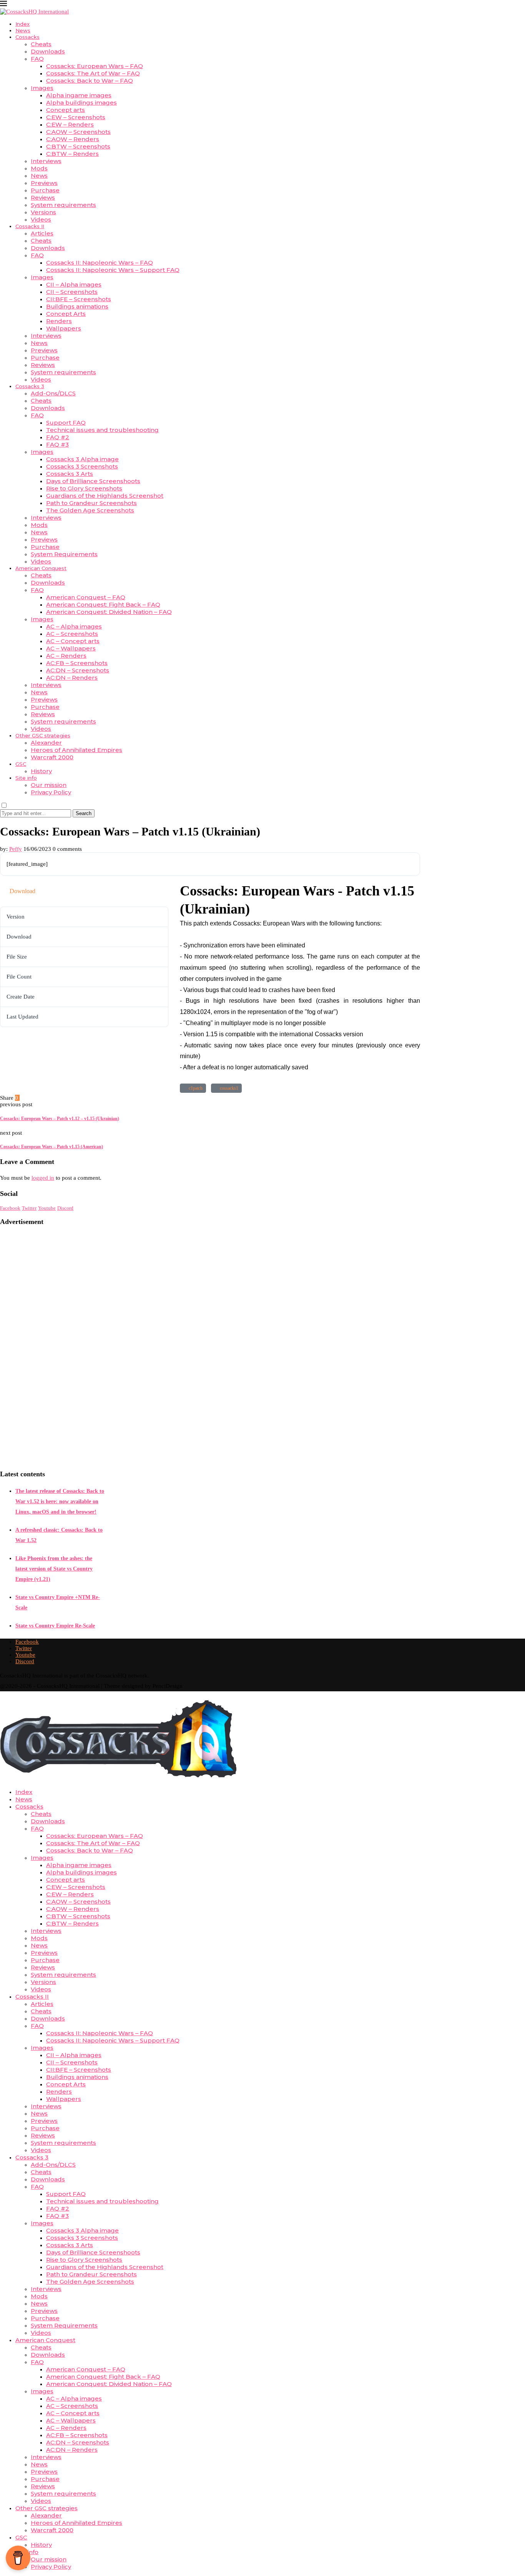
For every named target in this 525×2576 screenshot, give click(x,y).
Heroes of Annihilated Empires (76, 750)
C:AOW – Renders (73, 139)
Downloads (48, 51)
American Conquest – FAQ (86, 597)
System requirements (63, 205)
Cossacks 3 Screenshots (82, 466)
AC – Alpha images (74, 626)
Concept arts (66, 110)
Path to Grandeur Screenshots (91, 503)
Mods (39, 168)
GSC (21, 764)
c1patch (194, 1088)
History (41, 771)
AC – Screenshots (72, 634)
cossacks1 (228, 1088)
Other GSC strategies (43, 735)
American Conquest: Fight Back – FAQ (103, 604)
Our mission (49, 785)
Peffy (16, 849)
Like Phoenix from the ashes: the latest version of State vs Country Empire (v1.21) (54, 1569)
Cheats (41, 44)
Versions (43, 212)
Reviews (43, 198)
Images (42, 88)
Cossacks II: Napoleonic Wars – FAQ (100, 263)
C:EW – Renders (70, 124)
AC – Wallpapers (71, 648)
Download (22, 891)
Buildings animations (77, 306)
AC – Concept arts (73, 641)
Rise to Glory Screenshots (84, 488)
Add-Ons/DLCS (53, 393)
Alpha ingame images (79, 95)
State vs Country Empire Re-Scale (55, 1626)
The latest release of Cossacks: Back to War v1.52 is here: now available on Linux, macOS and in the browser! (60, 1501)
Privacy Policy (51, 792)
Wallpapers (64, 328)
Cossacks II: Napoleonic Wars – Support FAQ (113, 270)
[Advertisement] (52, 1348)
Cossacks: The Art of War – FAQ (93, 73)
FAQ (37, 59)
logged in (43, 1178)
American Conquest (41, 568)
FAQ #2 (58, 437)
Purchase (45, 190)
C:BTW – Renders (72, 154)
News (23, 30)
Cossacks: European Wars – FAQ (95, 66)
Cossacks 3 (30, 386)
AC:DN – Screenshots (78, 670)
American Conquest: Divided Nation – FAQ (109, 612)
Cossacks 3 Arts (70, 474)
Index (22, 24)
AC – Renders (66, 656)
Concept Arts (66, 314)
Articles (42, 233)
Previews (44, 183)
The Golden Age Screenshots (90, 510)
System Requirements (64, 554)
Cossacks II (30, 226)
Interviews (46, 161)
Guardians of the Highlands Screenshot (105, 496)
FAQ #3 (57, 444)
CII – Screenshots (72, 292)
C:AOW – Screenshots (78, 132)
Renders (59, 321)
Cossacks (27, 37)
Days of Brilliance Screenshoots (93, 481)
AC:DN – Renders (72, 678)
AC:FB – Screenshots (77, 663)
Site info (26, 778)
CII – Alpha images (74, 284)
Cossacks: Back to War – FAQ (90, 81)
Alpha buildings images (81, 103)
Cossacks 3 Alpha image (82, 459)
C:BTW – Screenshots (78, 146)
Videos (41, 219)
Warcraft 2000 (52, 757)
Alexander (46, 743)
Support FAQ (66, 423)
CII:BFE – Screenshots (79, 299)
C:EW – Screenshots (76, 117)
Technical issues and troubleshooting (102, 430)
